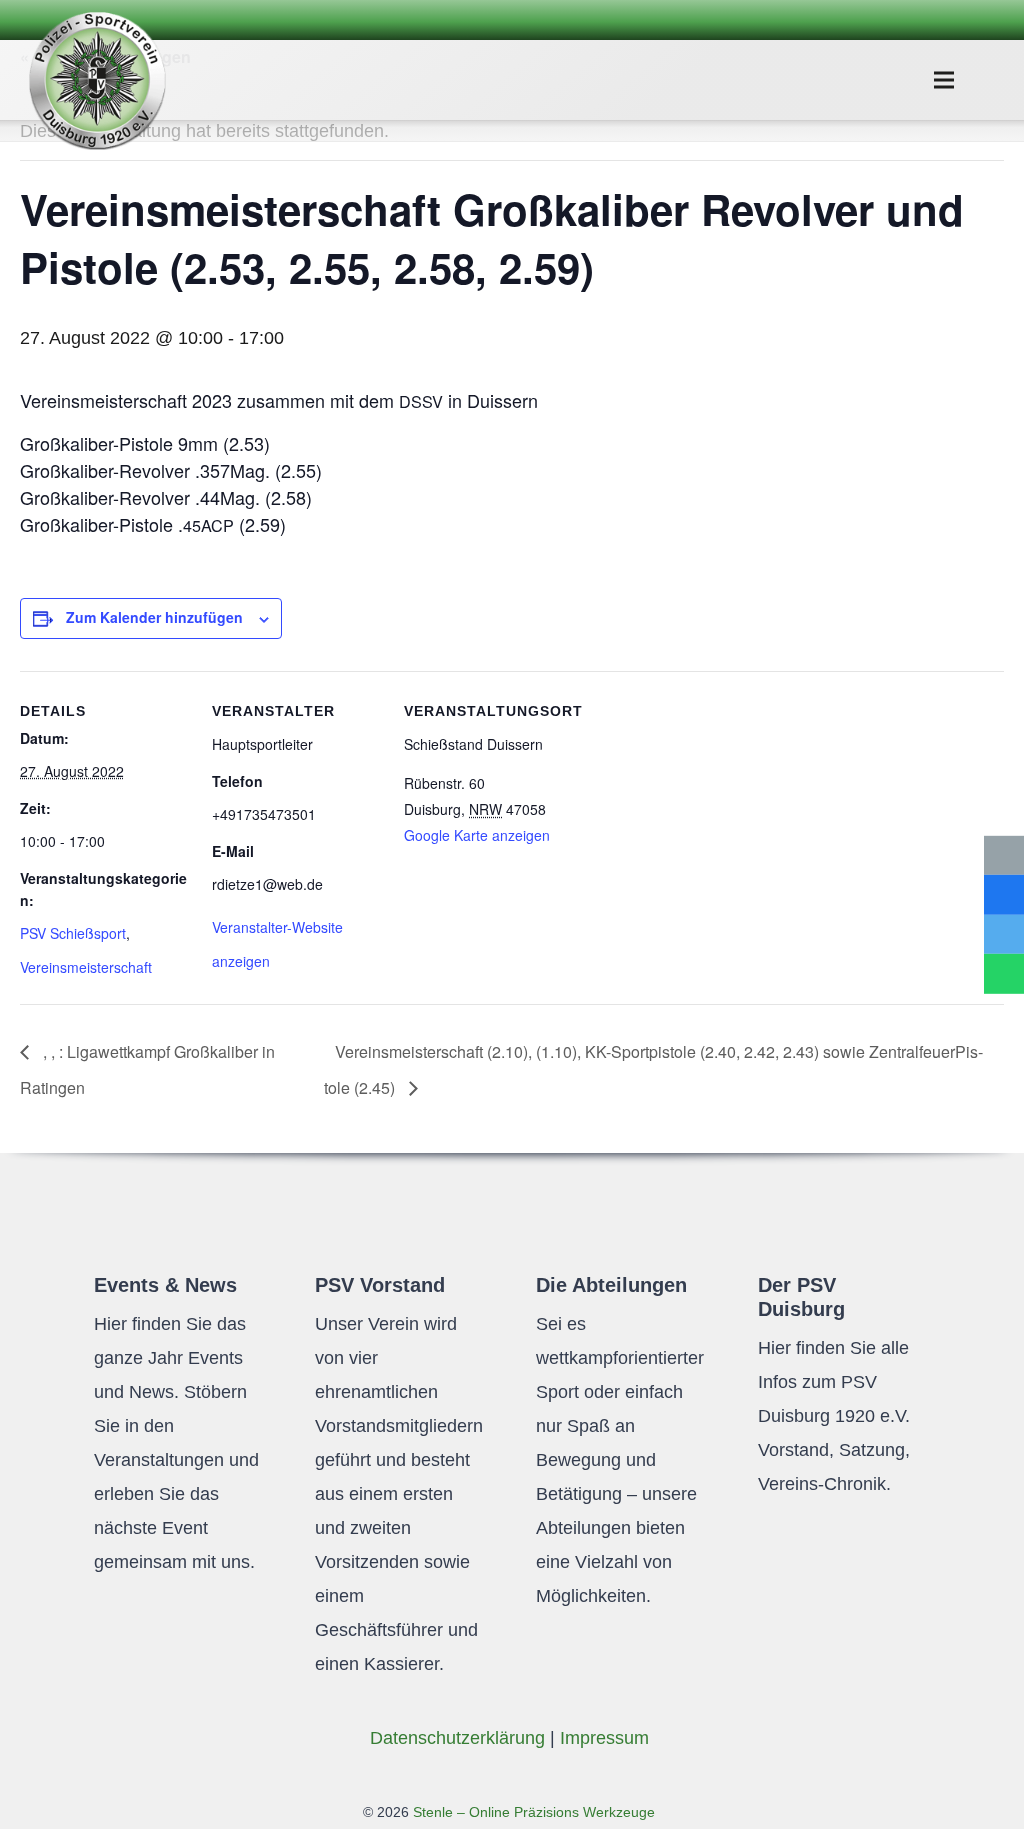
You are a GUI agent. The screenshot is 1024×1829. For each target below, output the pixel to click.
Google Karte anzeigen (477, 835)
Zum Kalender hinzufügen (154, 617)
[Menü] (943, 80)
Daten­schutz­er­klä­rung (457, 1738)
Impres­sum (604, 1738)
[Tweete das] (1004, 935)
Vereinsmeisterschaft (86, 967)
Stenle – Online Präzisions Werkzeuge (532, 1812)
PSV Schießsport (73, 933)
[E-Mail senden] (1004, 855)
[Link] (97, 80)
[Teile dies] (1004, 895)
